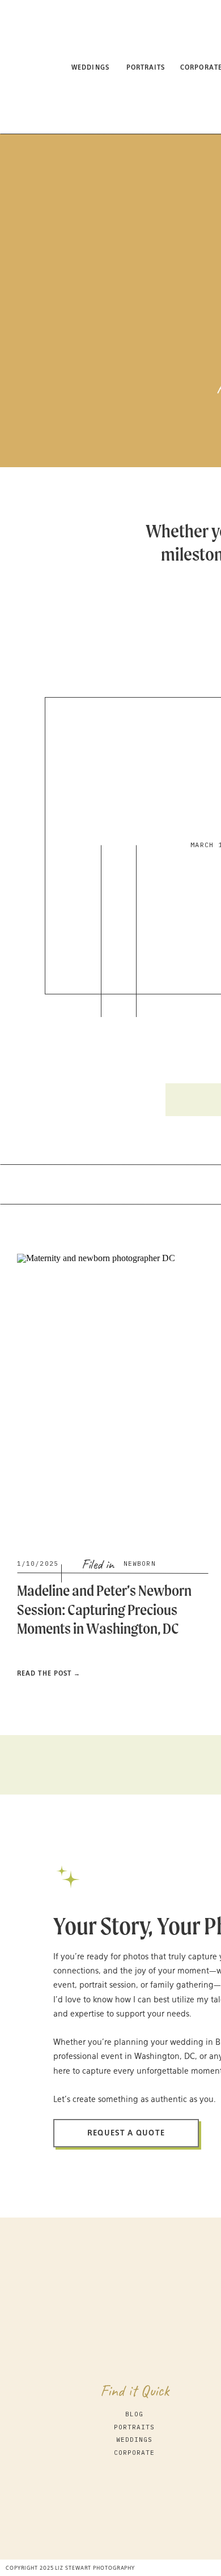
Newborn (140, 1563)
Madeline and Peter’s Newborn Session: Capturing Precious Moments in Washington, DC (104, 1609)
